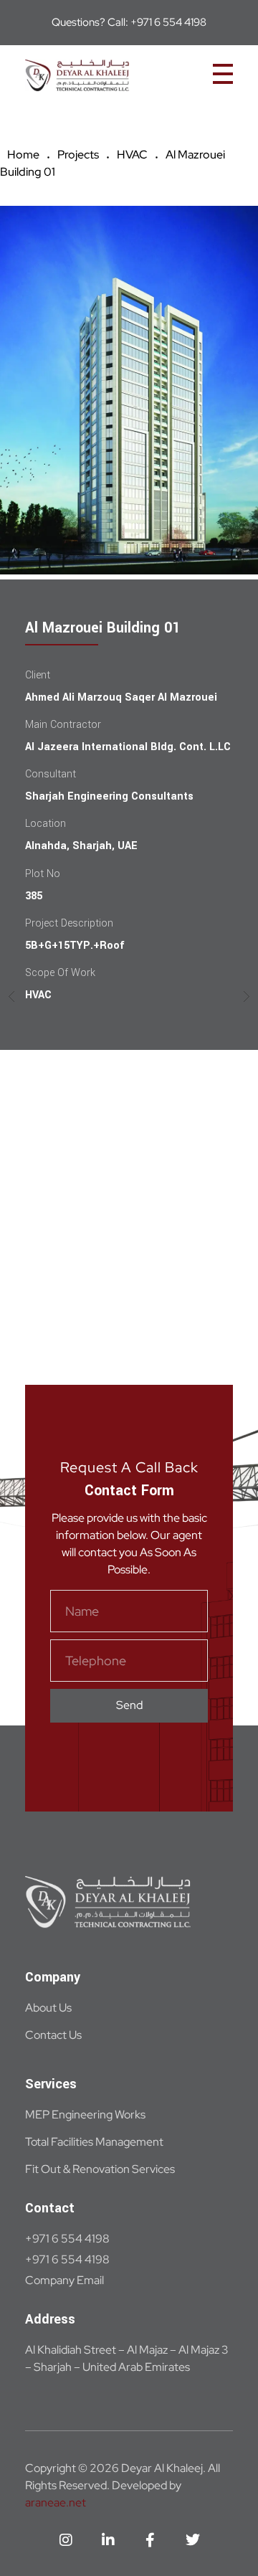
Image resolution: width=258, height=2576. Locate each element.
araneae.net (56, 2502)
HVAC (132, 155)
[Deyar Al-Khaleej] (113, 76)
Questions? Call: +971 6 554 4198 (129, 22)
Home (23, 155)
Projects (78, 155)
